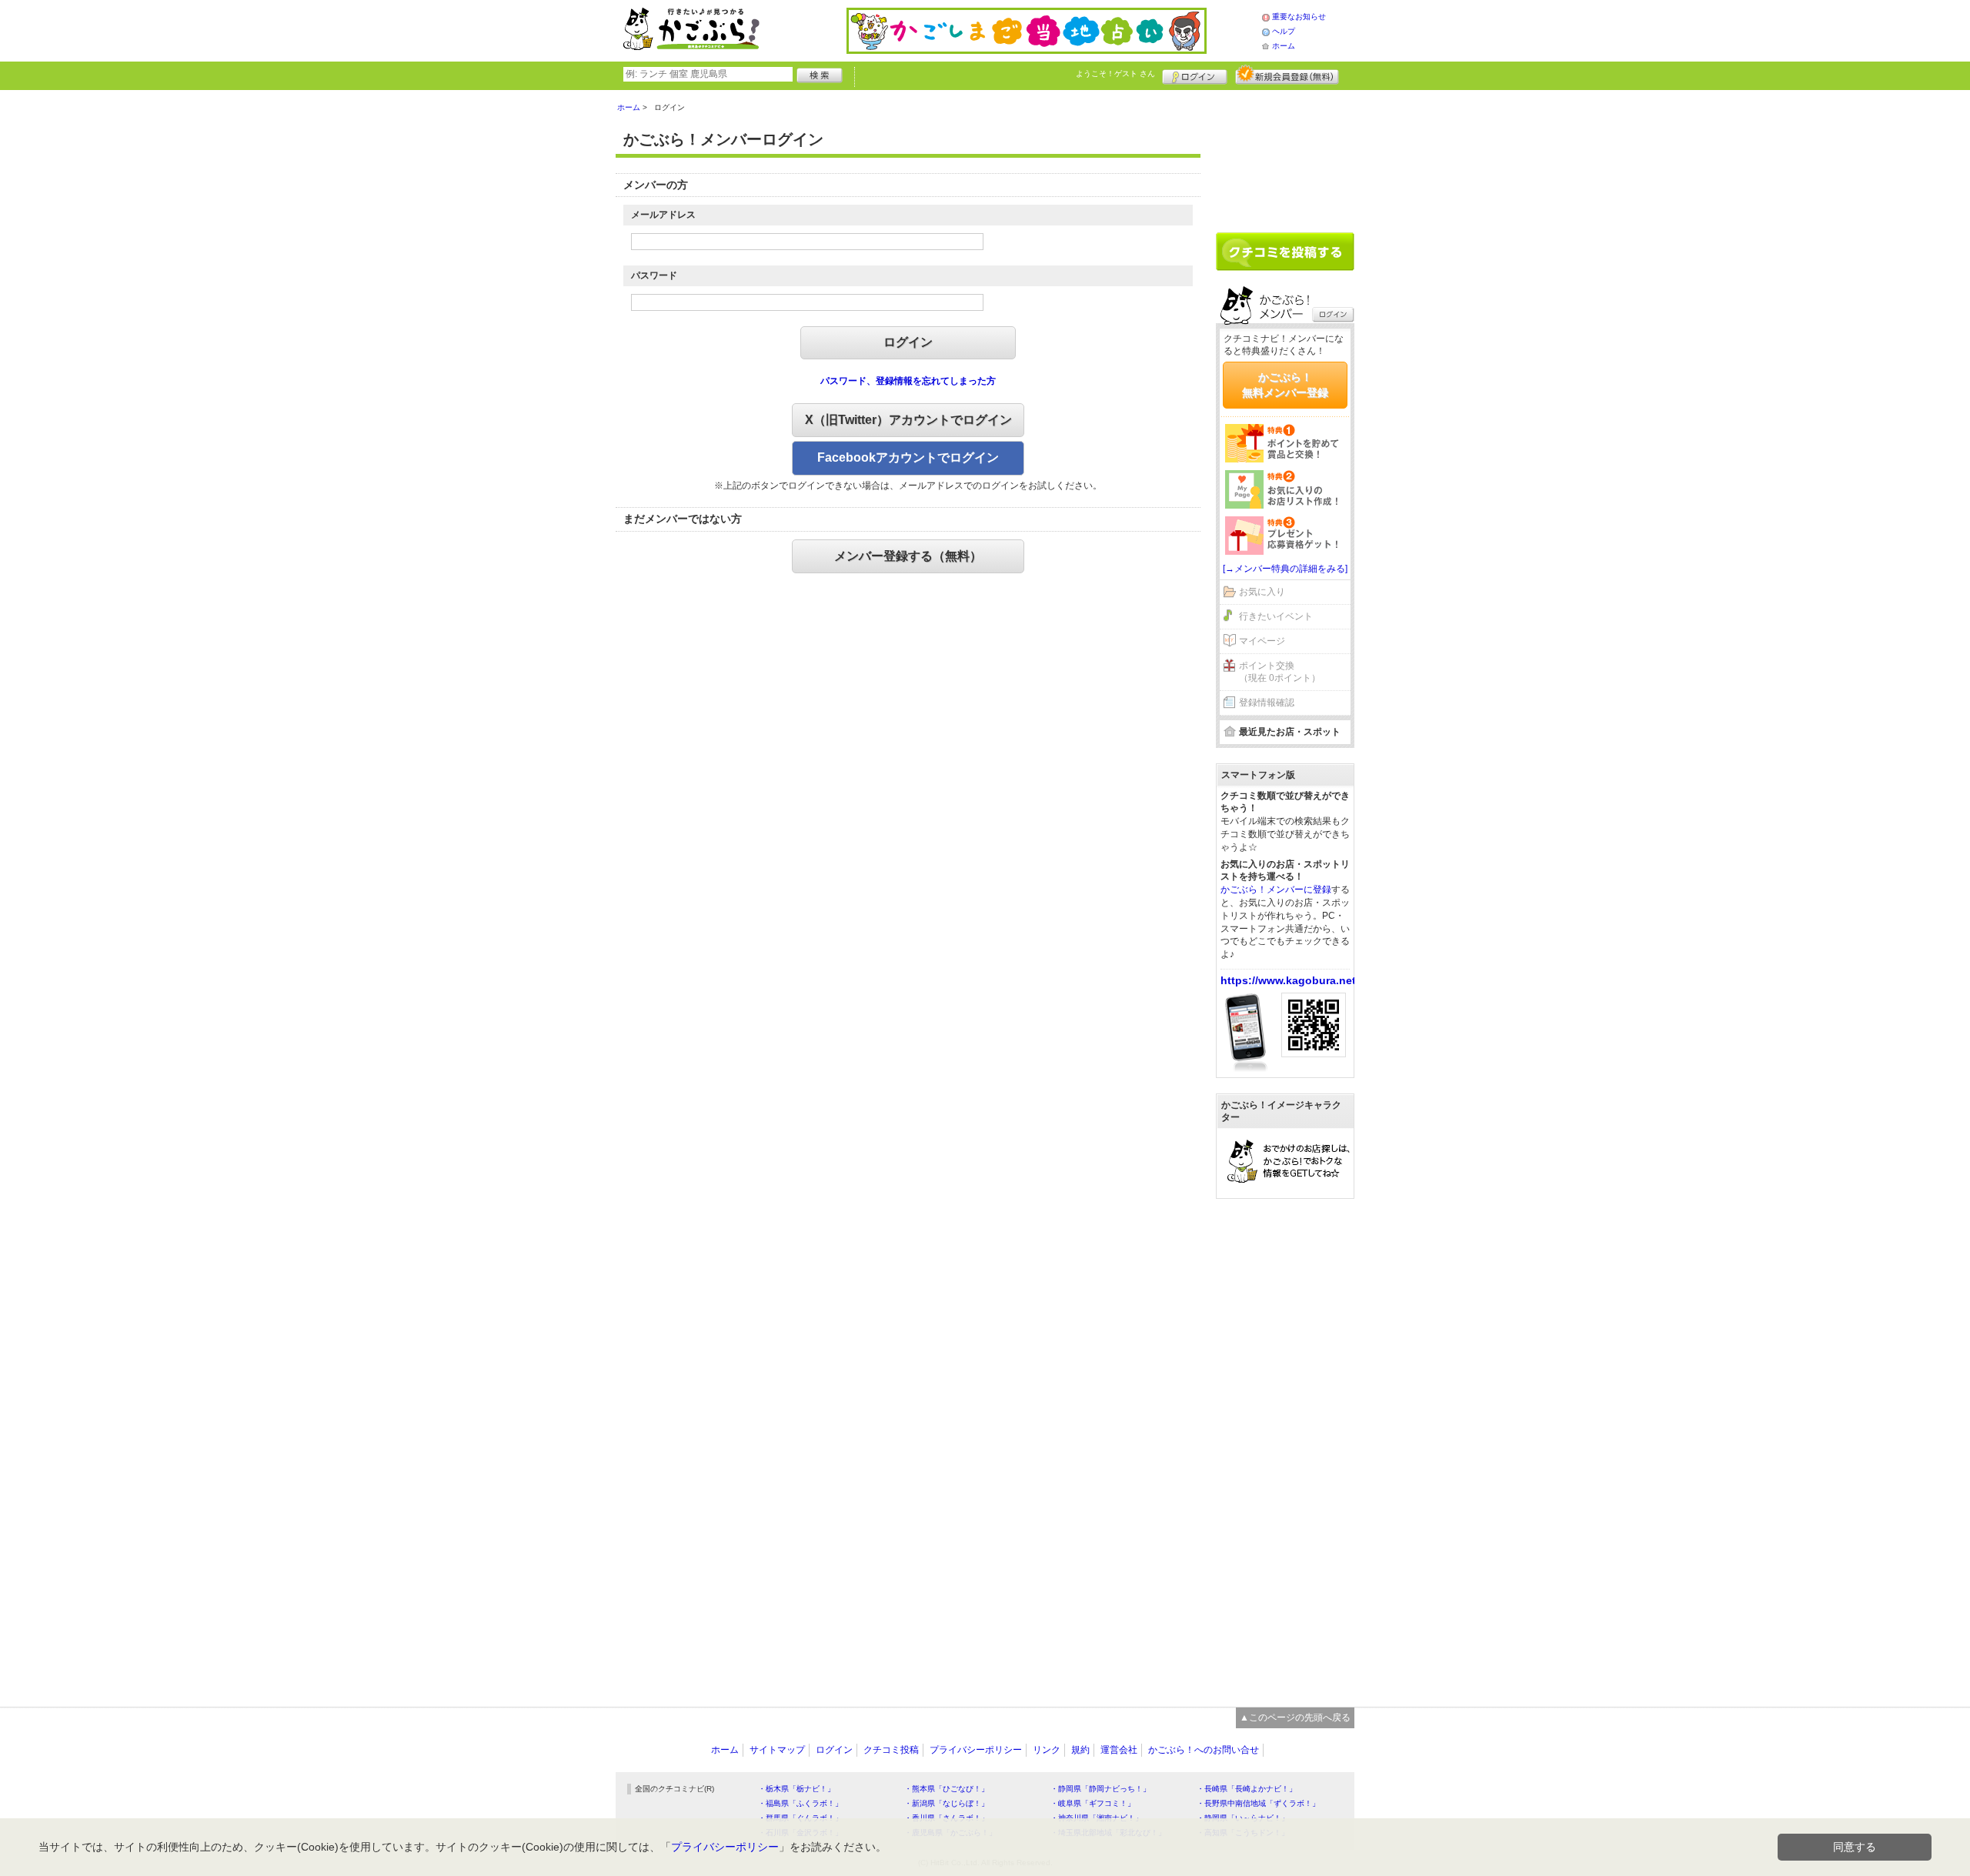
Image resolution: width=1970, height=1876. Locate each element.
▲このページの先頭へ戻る (1295, 1717)
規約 (1080, 1750)
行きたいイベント (1276, 616)
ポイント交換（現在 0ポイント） (1280, 672)
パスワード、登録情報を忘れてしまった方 (908, 381)
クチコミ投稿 (891, 1750)
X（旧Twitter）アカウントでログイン (908, 420)
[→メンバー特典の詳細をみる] (1285, 569)
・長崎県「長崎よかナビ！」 (1247, 1789)
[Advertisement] (1285, 155)
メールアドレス (663, 215)
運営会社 (1119, 1750)
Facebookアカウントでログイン (908, 457)
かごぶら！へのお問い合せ (1204, 1750)
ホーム (1284, 46)
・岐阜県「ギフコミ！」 (1093, 1803)
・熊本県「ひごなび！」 (947, 1789)
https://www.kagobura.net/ (1290, 980)
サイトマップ (777, 1750)
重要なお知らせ (1299, 17)
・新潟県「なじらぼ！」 (947, 1803)
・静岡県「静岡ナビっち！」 (1100, 1789)
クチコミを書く (1285, 252)
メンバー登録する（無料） (908, 556)
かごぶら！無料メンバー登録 (1285, 385)
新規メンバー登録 (1287, 75)
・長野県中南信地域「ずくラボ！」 (1258, 1803)
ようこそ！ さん (1115, 73)
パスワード (654, 275)
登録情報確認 (1267, 703)
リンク (1047, 1750)
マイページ (1262, 641)
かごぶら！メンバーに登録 (1276, 890)
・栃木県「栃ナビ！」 (796, 1789)
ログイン (1195, 75)
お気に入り (1262, 592)
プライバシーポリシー (976, 1750)
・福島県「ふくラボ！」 (800, 1803)
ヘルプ (1284, 31)
